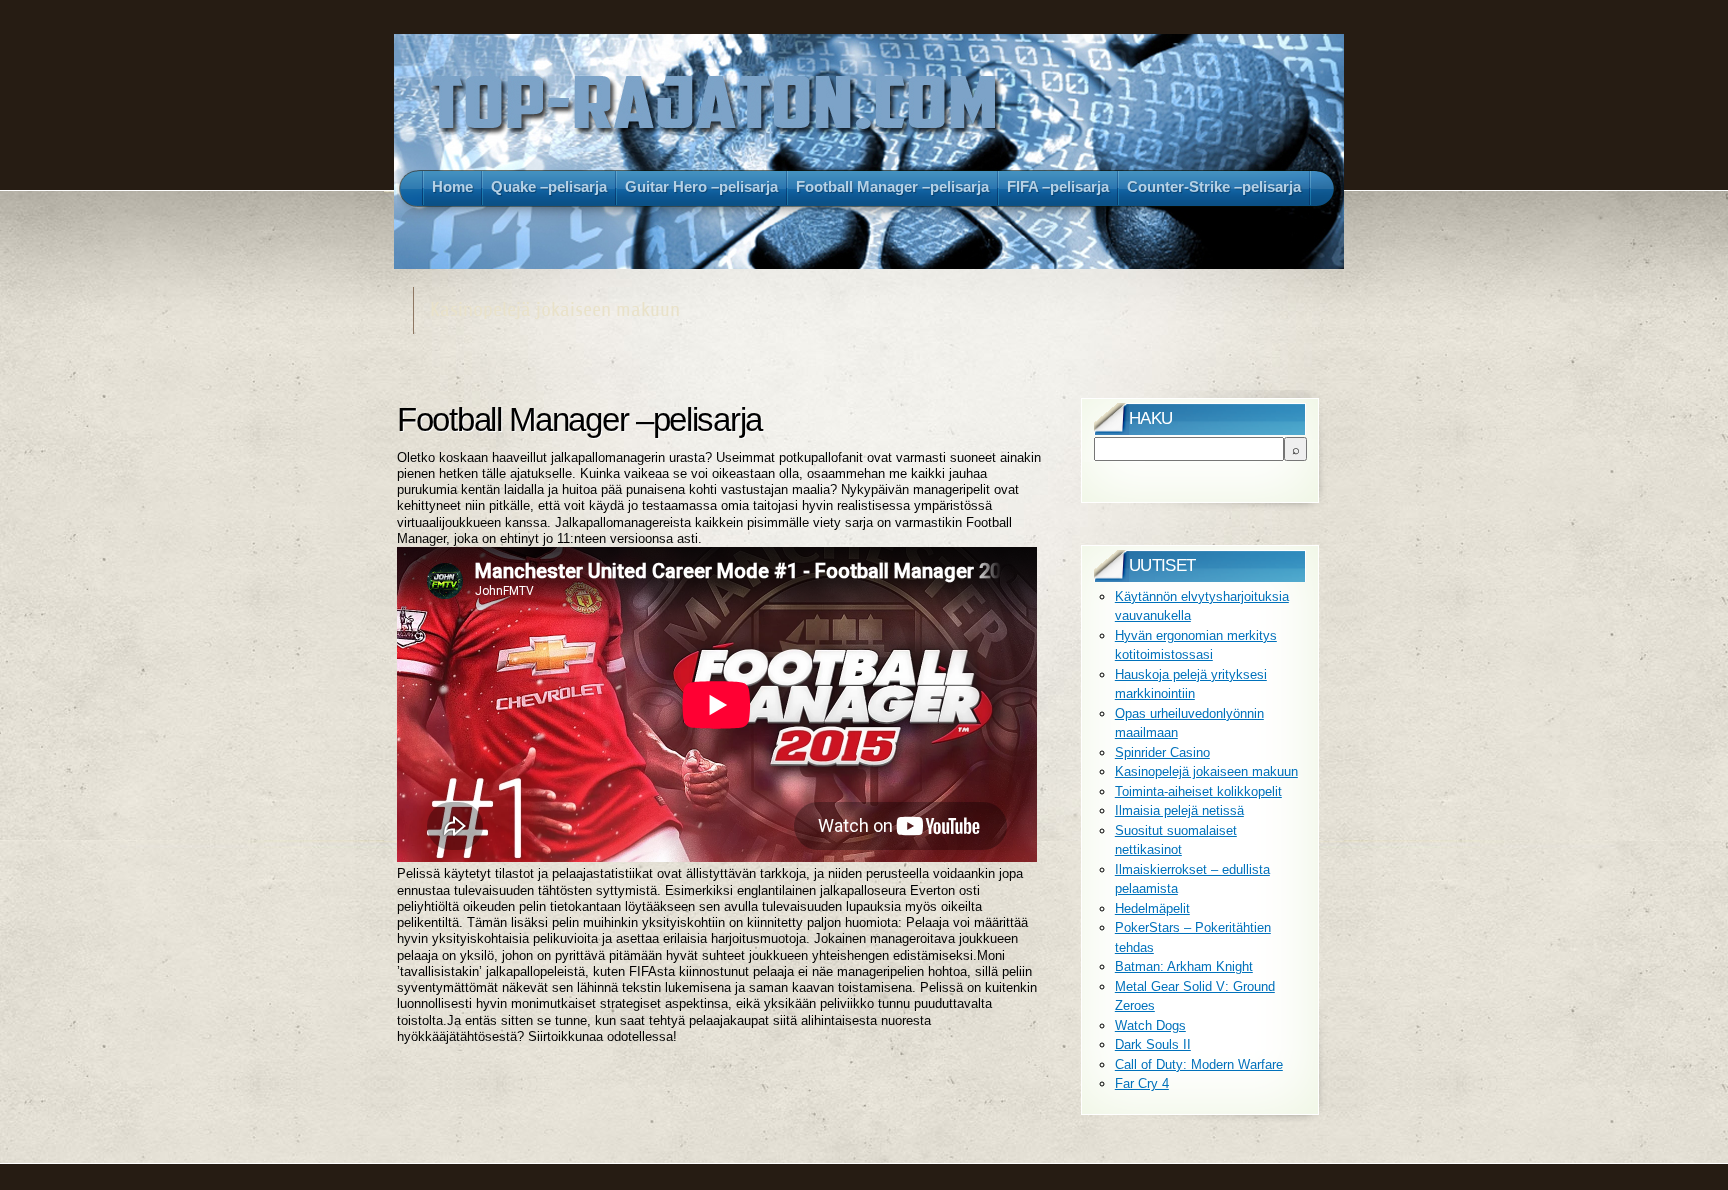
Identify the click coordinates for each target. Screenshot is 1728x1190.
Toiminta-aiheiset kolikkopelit (1198, 791)
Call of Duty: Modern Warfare (1199, 1064)
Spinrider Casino (1162, 752)
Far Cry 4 (1142, 1083)
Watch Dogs (1150, 1025)
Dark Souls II (1153, 1044)
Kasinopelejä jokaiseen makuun (1206, 771)
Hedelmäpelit (1152, 908)
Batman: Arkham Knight (1184, 966)
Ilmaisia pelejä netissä (1179, 810)
